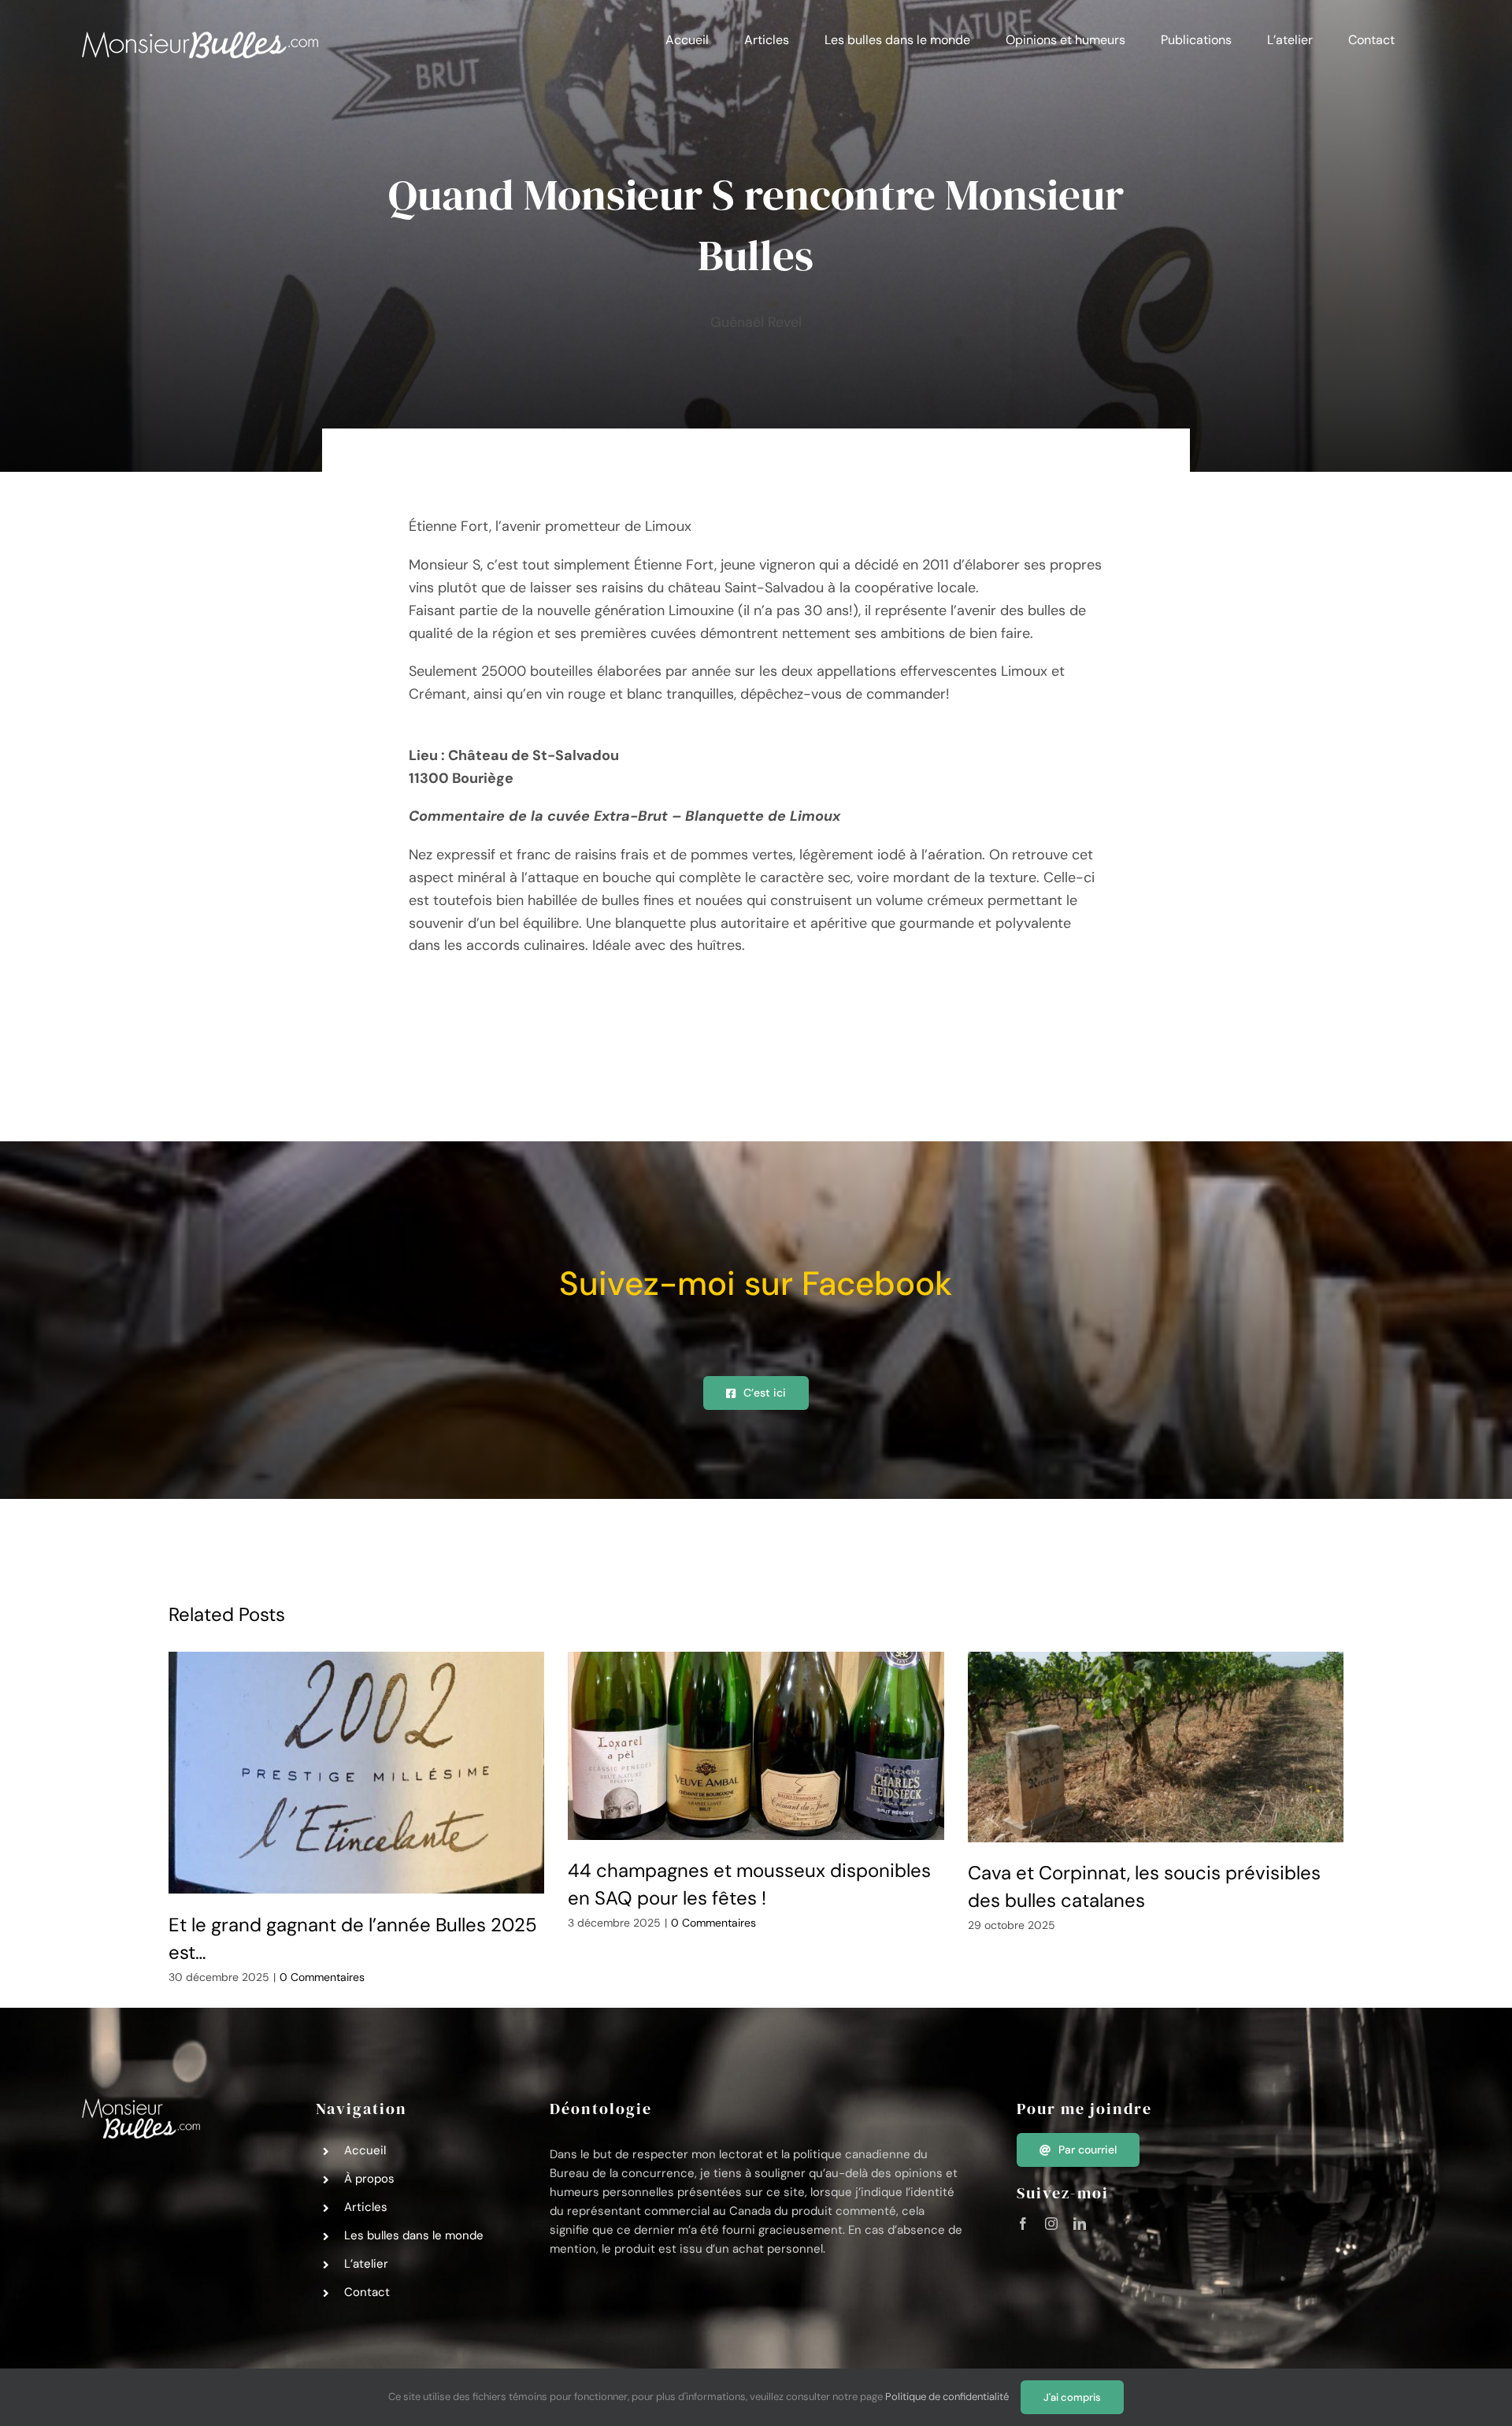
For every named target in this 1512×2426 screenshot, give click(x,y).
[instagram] (1051, 2224)
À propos (369, 2179)
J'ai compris (1072, 2397)
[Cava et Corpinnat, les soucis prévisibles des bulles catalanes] (1156, 1747)
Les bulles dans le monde (414, 2235)
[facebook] (1023, 2224)
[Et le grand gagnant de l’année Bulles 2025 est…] (357, 1773)
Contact (367, 2292)
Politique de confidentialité (947, 2396)
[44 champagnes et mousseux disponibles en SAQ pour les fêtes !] (756, 1746)
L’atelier (366, 2264)
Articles (366, 2207)
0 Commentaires (322, 1977)
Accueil (365, 2150)
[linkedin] (1080, 2224)
